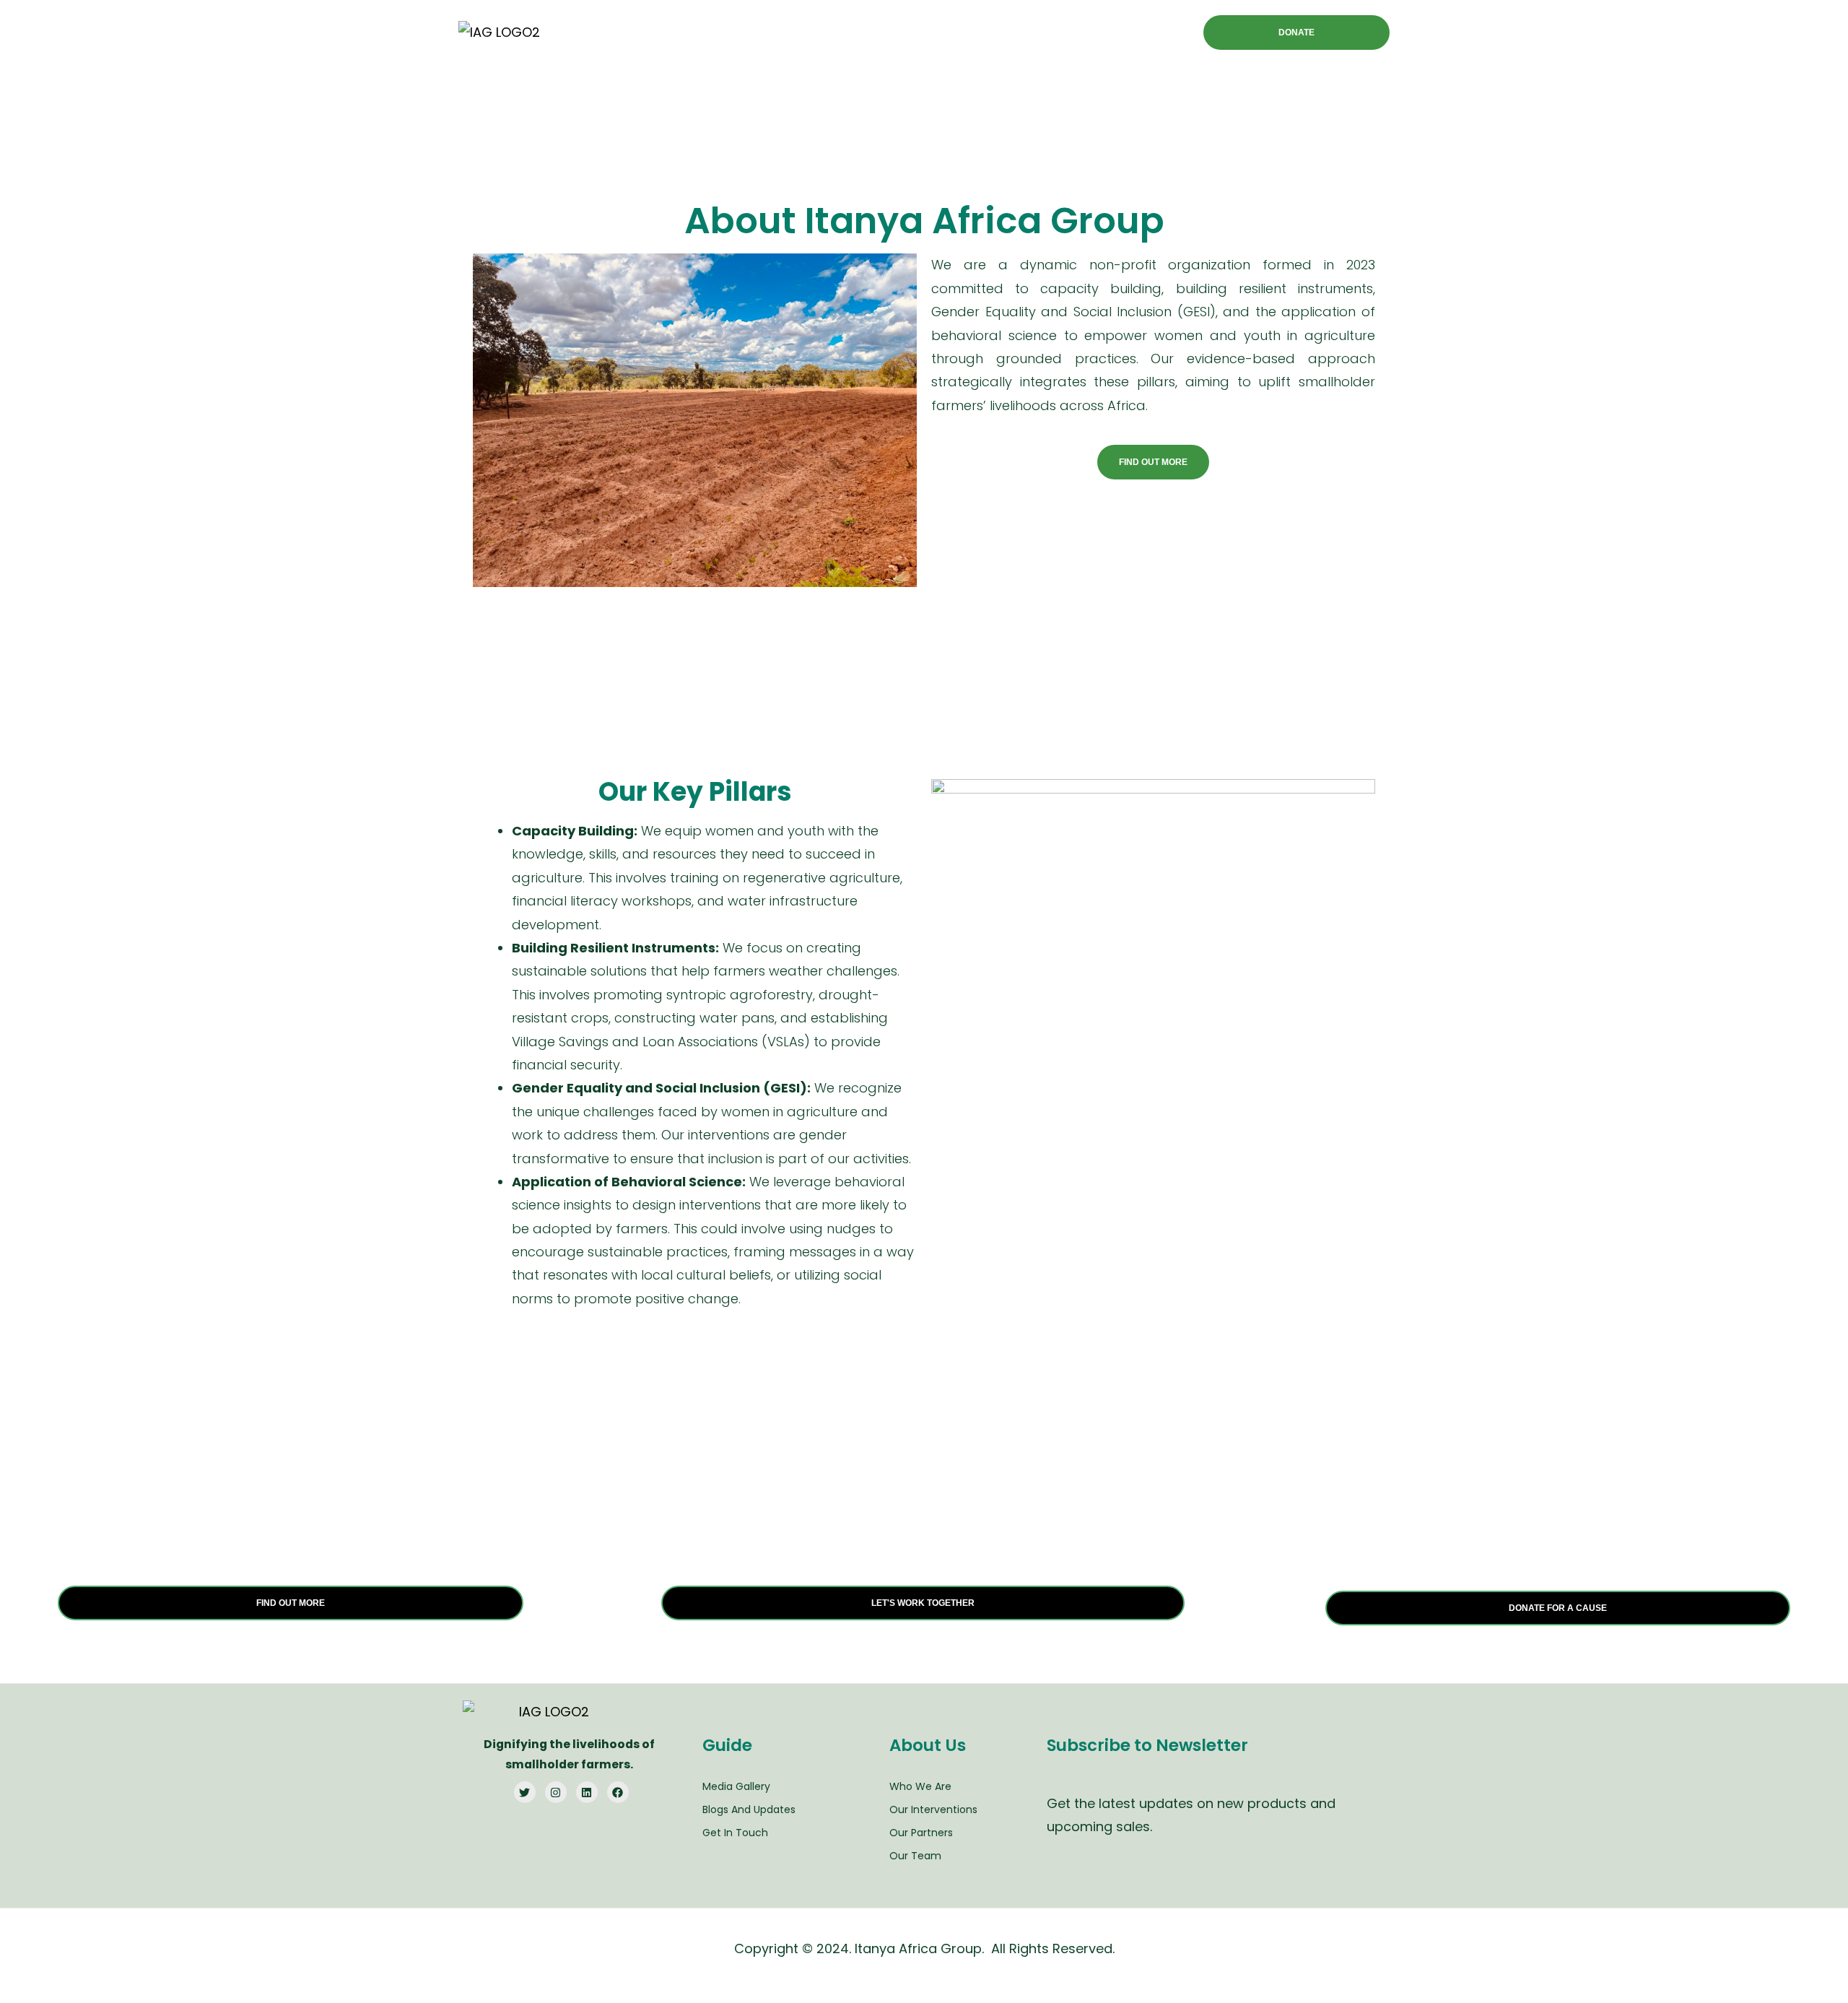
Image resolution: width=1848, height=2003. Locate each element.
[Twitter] (525, 1792)
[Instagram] (556, 1792)
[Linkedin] (587, 1792)
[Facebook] (618, 1792)
